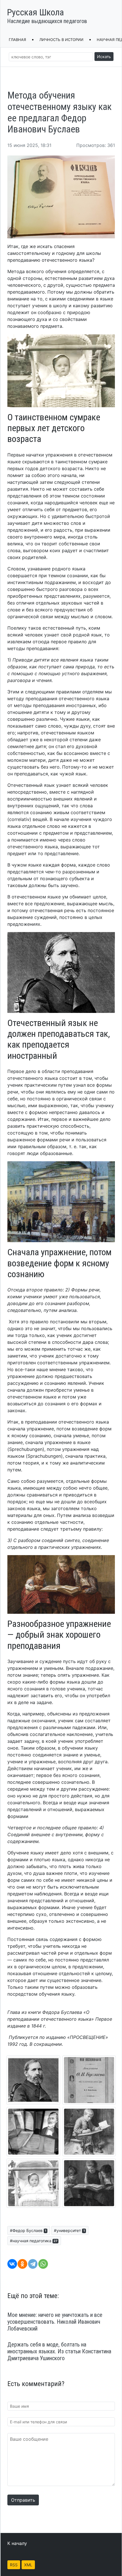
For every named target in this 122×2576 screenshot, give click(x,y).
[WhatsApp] (43, 2264)
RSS (14, 2565)
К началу (17, 2543)
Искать (104, 57)
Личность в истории (61, 40)
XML (28, 2565)
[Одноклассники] (22, 2264)
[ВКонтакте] (12, 2264)
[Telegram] (33, 2264)
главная (17, 40)
